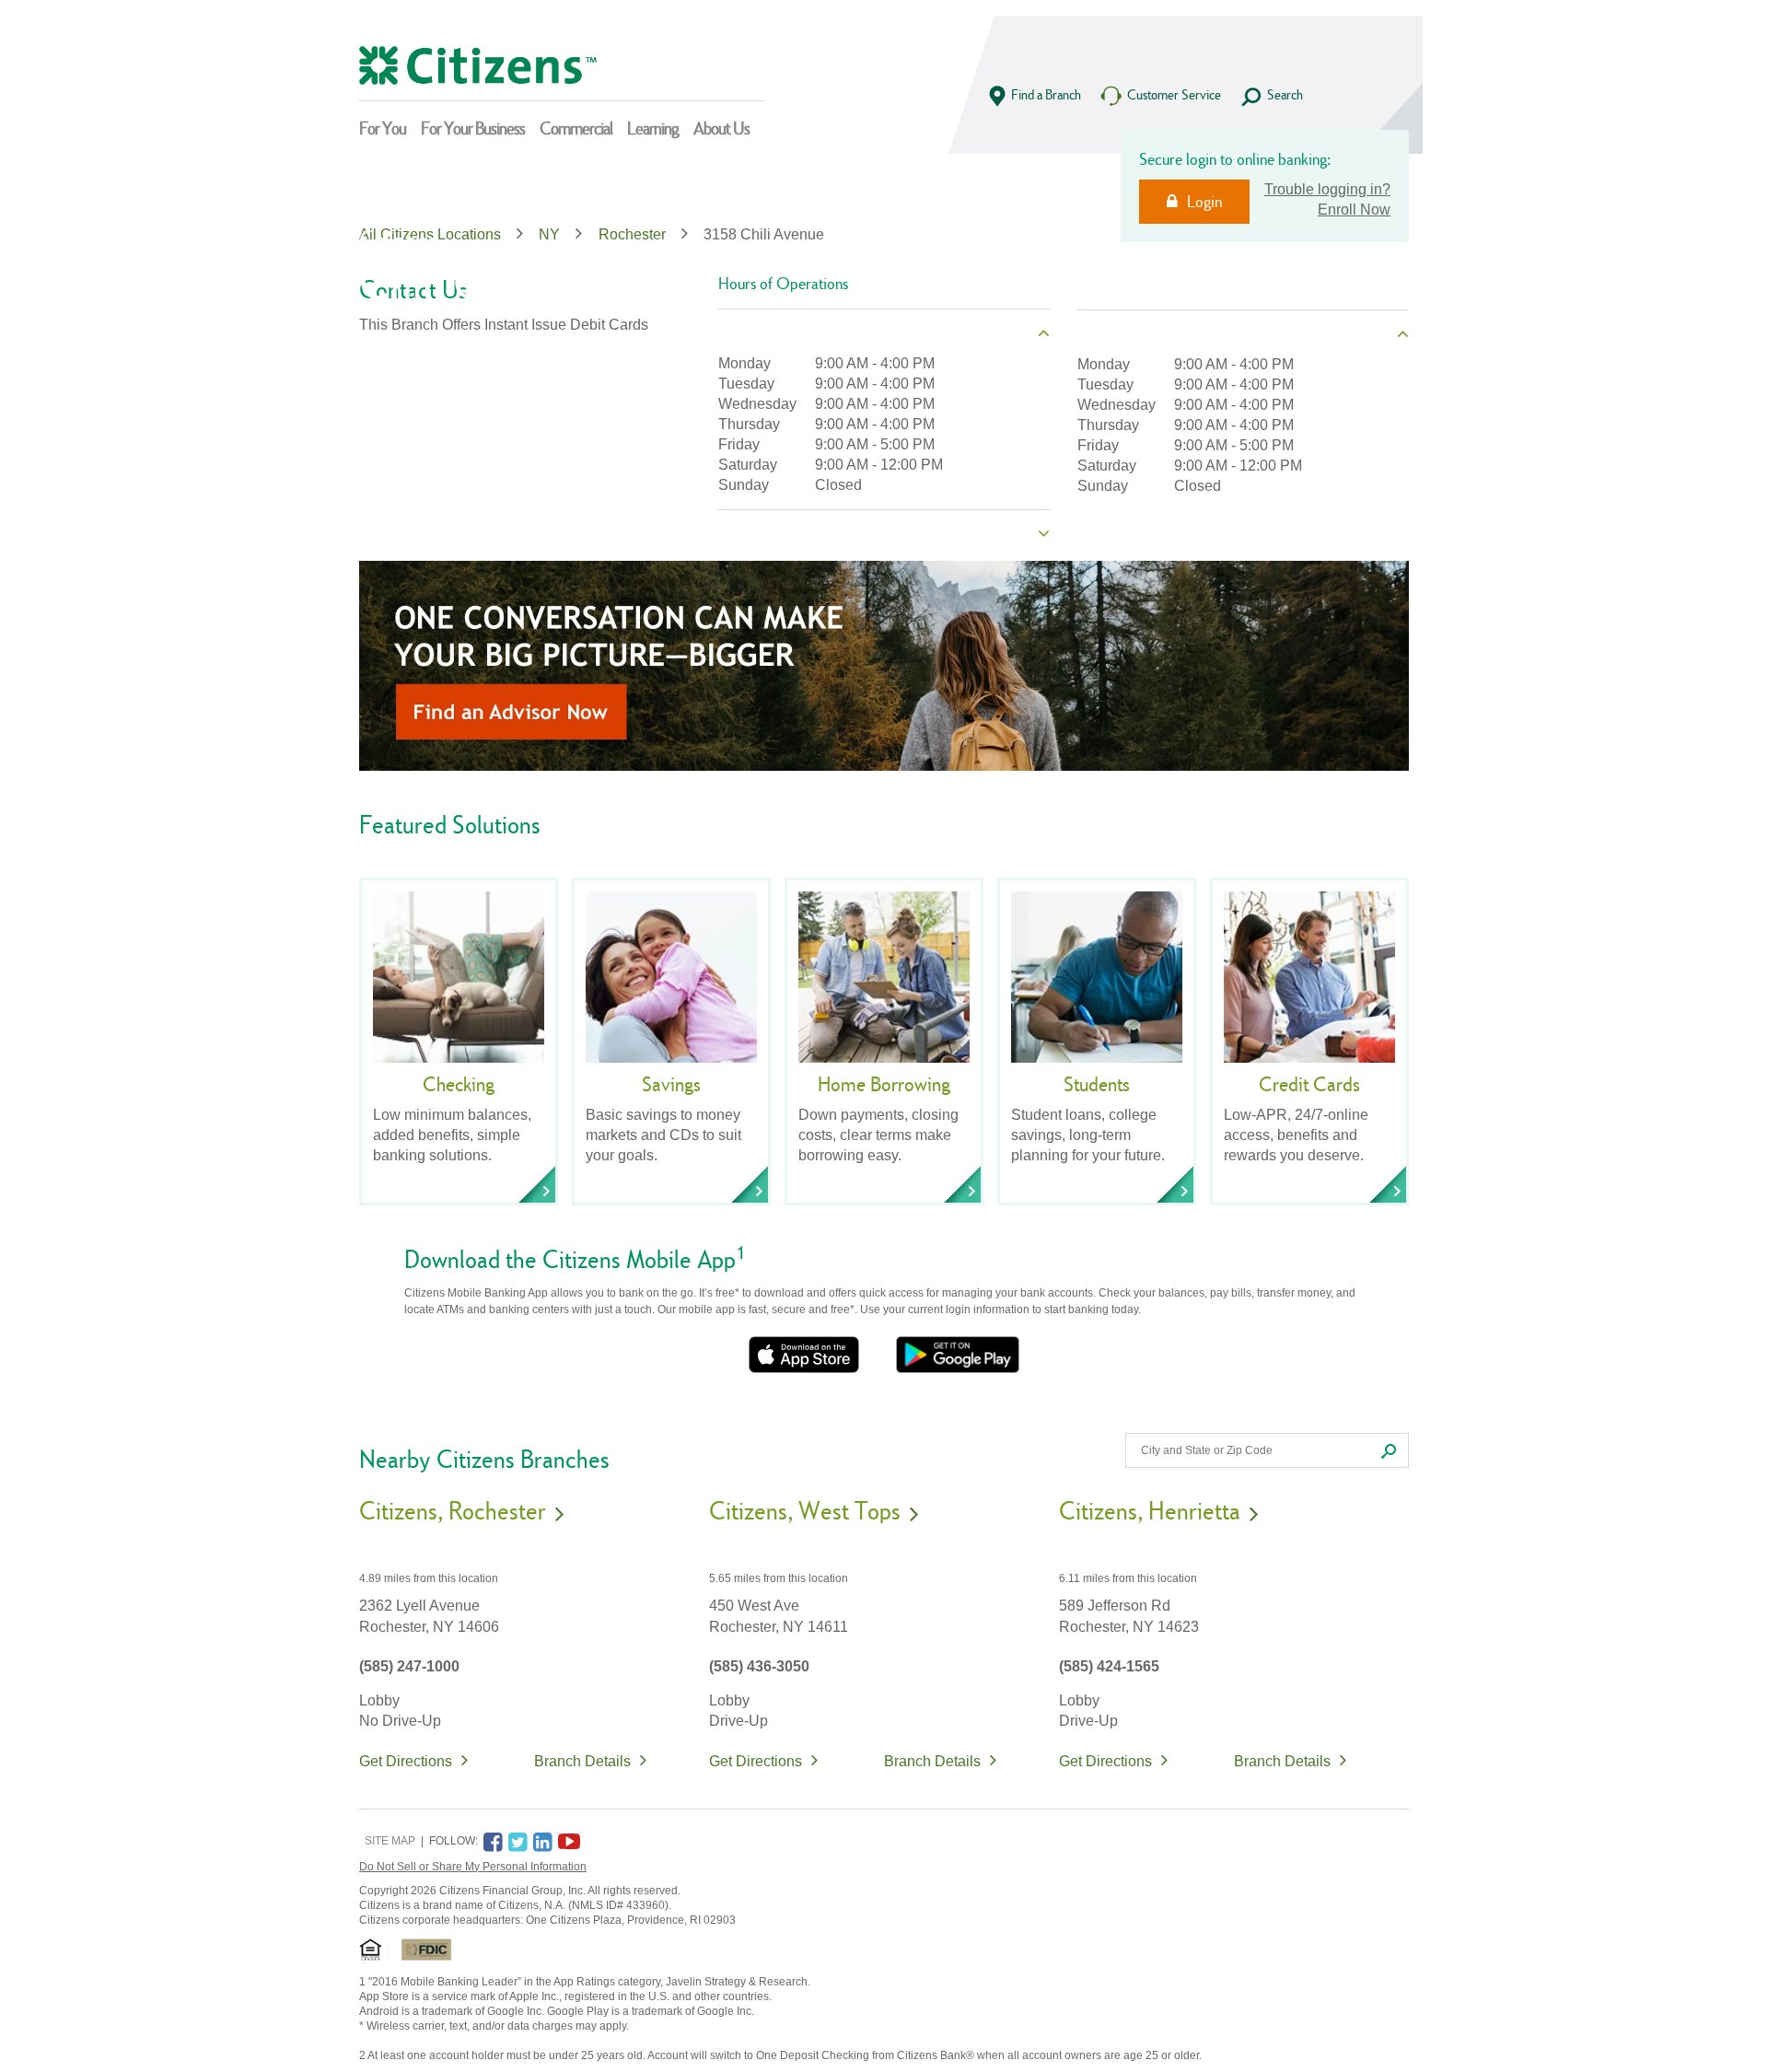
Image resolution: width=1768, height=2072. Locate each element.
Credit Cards (1309, 1084)
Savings (671, 1084)
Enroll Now (1354, 210)
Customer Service (1174, 94)
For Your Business (473, 128)
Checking (459, 1084)
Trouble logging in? (1327, 189)
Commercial (576, 128)
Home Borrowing (884, 1084)
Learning (653, 128)
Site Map (390, 1841)
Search (1285, 94)
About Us (721, 128)
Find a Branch (1046, 94)
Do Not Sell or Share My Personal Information (473, 1867)
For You (383, 128)
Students (1097, 1084)
